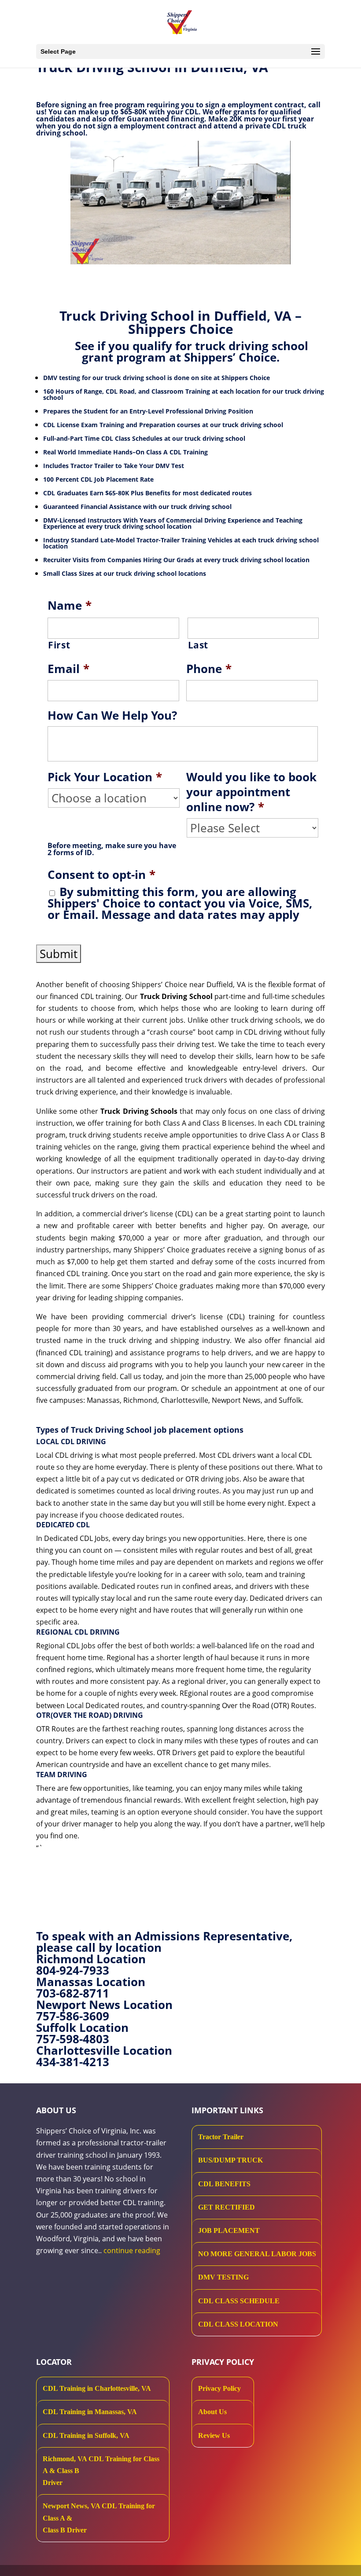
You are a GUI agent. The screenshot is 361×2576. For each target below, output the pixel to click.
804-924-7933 (73, 1970)
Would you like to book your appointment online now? (251, 792)
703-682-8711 (73, 1993)
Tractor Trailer (221, 2137)
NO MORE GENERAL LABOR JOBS (257, 2254)
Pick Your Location (105, 777)
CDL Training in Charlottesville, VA (97, 2388)
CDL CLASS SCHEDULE (239, 2301)
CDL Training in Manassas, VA (90, 2412)
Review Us (214, 2435)
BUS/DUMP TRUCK (230, 2160)
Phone (209, 669)
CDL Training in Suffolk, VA (86, 2435)
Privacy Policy (219, 2388)
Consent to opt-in (101, 875)
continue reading (132, 2250)
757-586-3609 (73, 2016)
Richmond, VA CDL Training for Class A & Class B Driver (101, 2471)
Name (70, 606)
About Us (212, 2412)
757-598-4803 (73, 2039)
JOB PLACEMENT (229, 2230)
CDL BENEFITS (224, 2184)
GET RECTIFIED (227, 2207)
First (59, 645)
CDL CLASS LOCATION (238, 2324)
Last (198, 645)
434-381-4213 (73, 2062)
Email (68, 669)
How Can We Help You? (112, 716)
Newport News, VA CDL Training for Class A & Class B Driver (99, 2518)
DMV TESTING (223, 2277)
